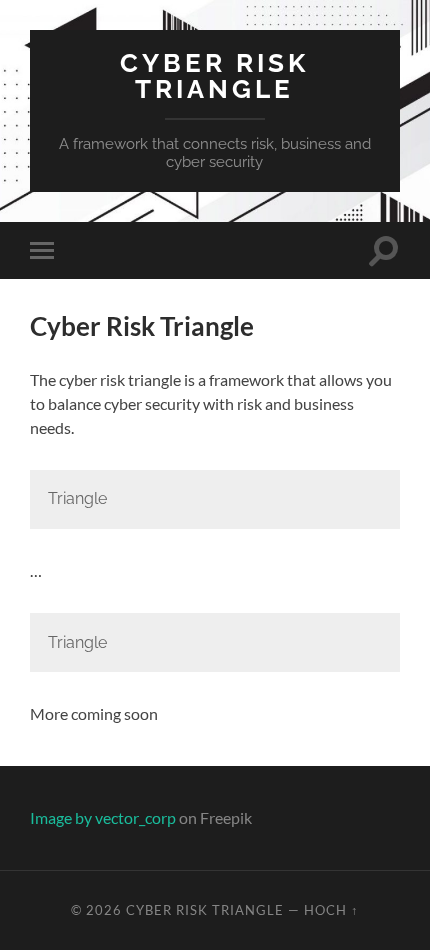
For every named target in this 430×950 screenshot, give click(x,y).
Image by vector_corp (103, 817)
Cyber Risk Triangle (214, 75)
